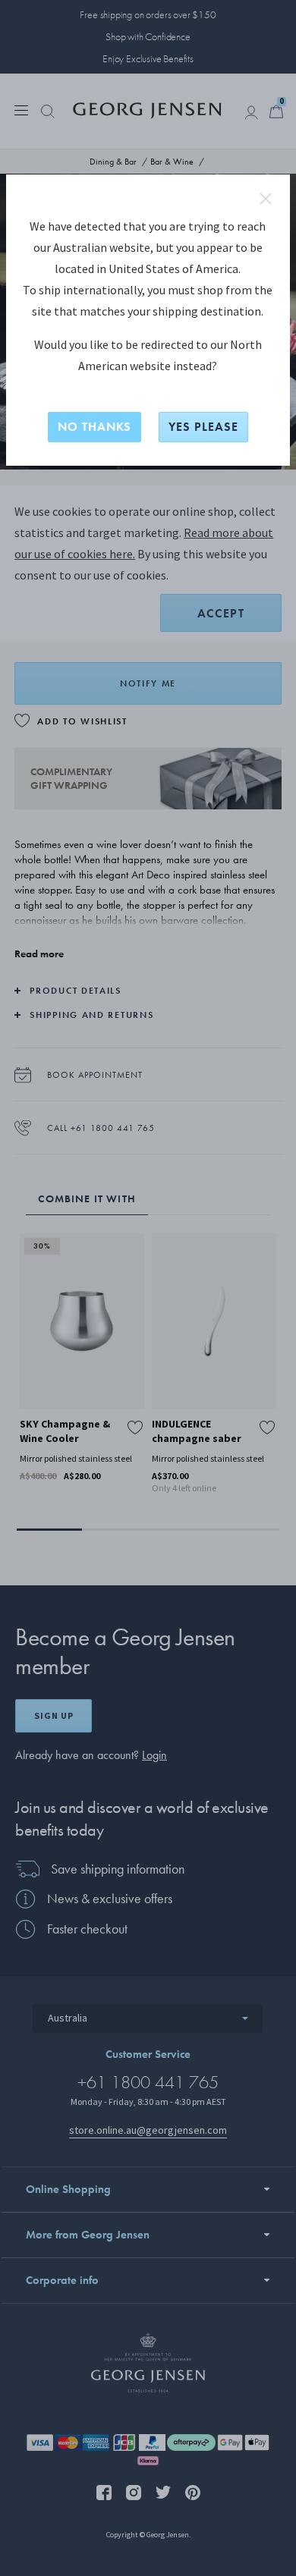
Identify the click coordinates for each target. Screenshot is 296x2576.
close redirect (266, 199)
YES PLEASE (203, 427)
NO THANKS (94, 427)
